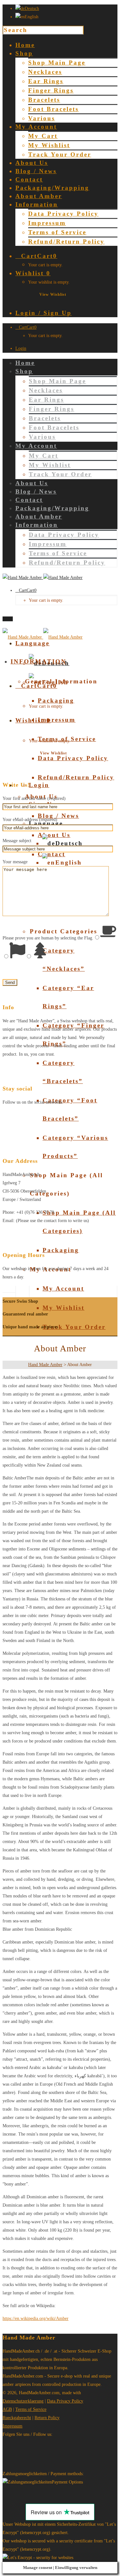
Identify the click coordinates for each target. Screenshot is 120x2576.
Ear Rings (46, 81)
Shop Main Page (57, 63)
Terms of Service (57, 232)
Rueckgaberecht (17, 2418)
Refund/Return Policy (66, 241)
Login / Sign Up (44, 313)
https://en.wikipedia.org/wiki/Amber (36, 2318)
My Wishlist (49, 145)
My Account (63, 1288)
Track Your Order (60, 154)
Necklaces (45, 72)
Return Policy (47, 2418)
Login (21, 348)
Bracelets (44, 100)
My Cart (43, 136)
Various (42, 118)
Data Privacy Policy (63, 214)
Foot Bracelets (53, 109)
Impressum (47, 223)
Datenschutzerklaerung (23, 2401)
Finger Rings (51, 90)
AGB (7, 2409)
